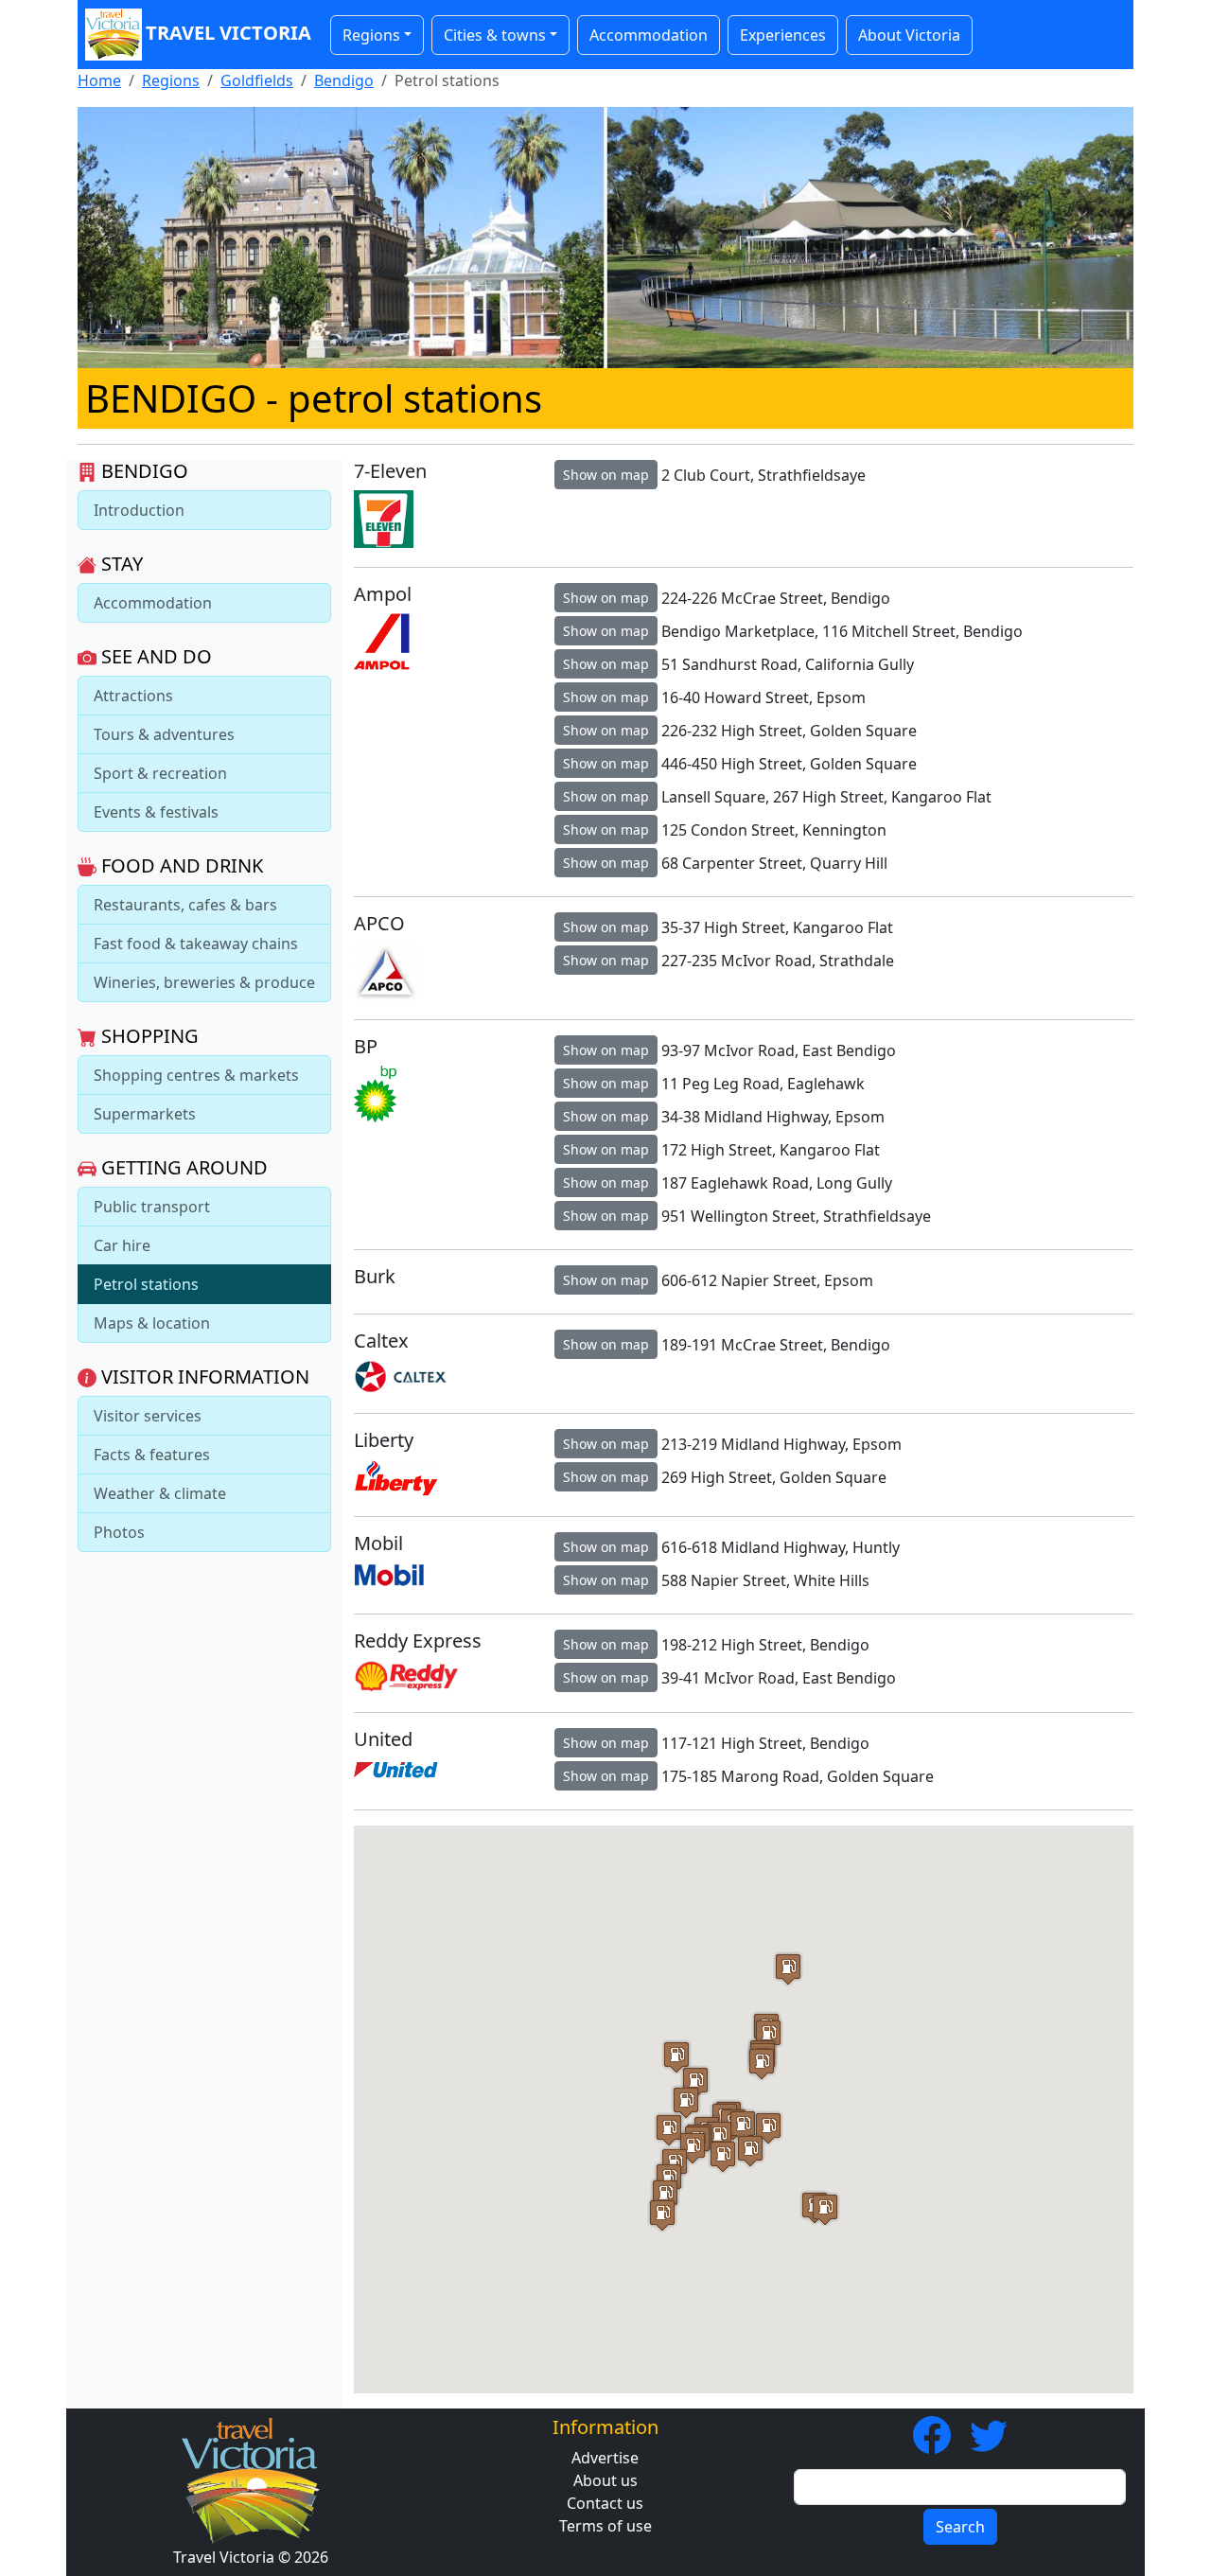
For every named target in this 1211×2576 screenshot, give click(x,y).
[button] (719, 2136)
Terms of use (605, 2526)
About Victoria (909, 35)
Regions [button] (371, 35)
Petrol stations (146, 1284)
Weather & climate (160, 1493)
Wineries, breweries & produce (204, 982)
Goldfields (257, 80)
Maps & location (152, 1323)
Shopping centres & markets (196, 1075)
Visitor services (148, 1416)
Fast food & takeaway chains (196, 944)
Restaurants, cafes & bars (185, 905)
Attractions (133, 696)
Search (960, 2527)
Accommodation (649, 35)
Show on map (606, 475)
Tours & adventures (164, 734)
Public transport (152, 1207)
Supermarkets (145, 1114)
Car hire (122, 1245)
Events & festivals (156, 812)
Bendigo (344, 80)
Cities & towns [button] (495, 35)
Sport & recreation (160, 773)
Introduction (139, 510)
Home (99, 80)
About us (605, 2480)
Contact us (605, 2503)
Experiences (783, 35)
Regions (171, 80)
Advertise (605, 2458)
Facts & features (152, 1455)
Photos (119, 1532)
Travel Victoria (228, 33)
